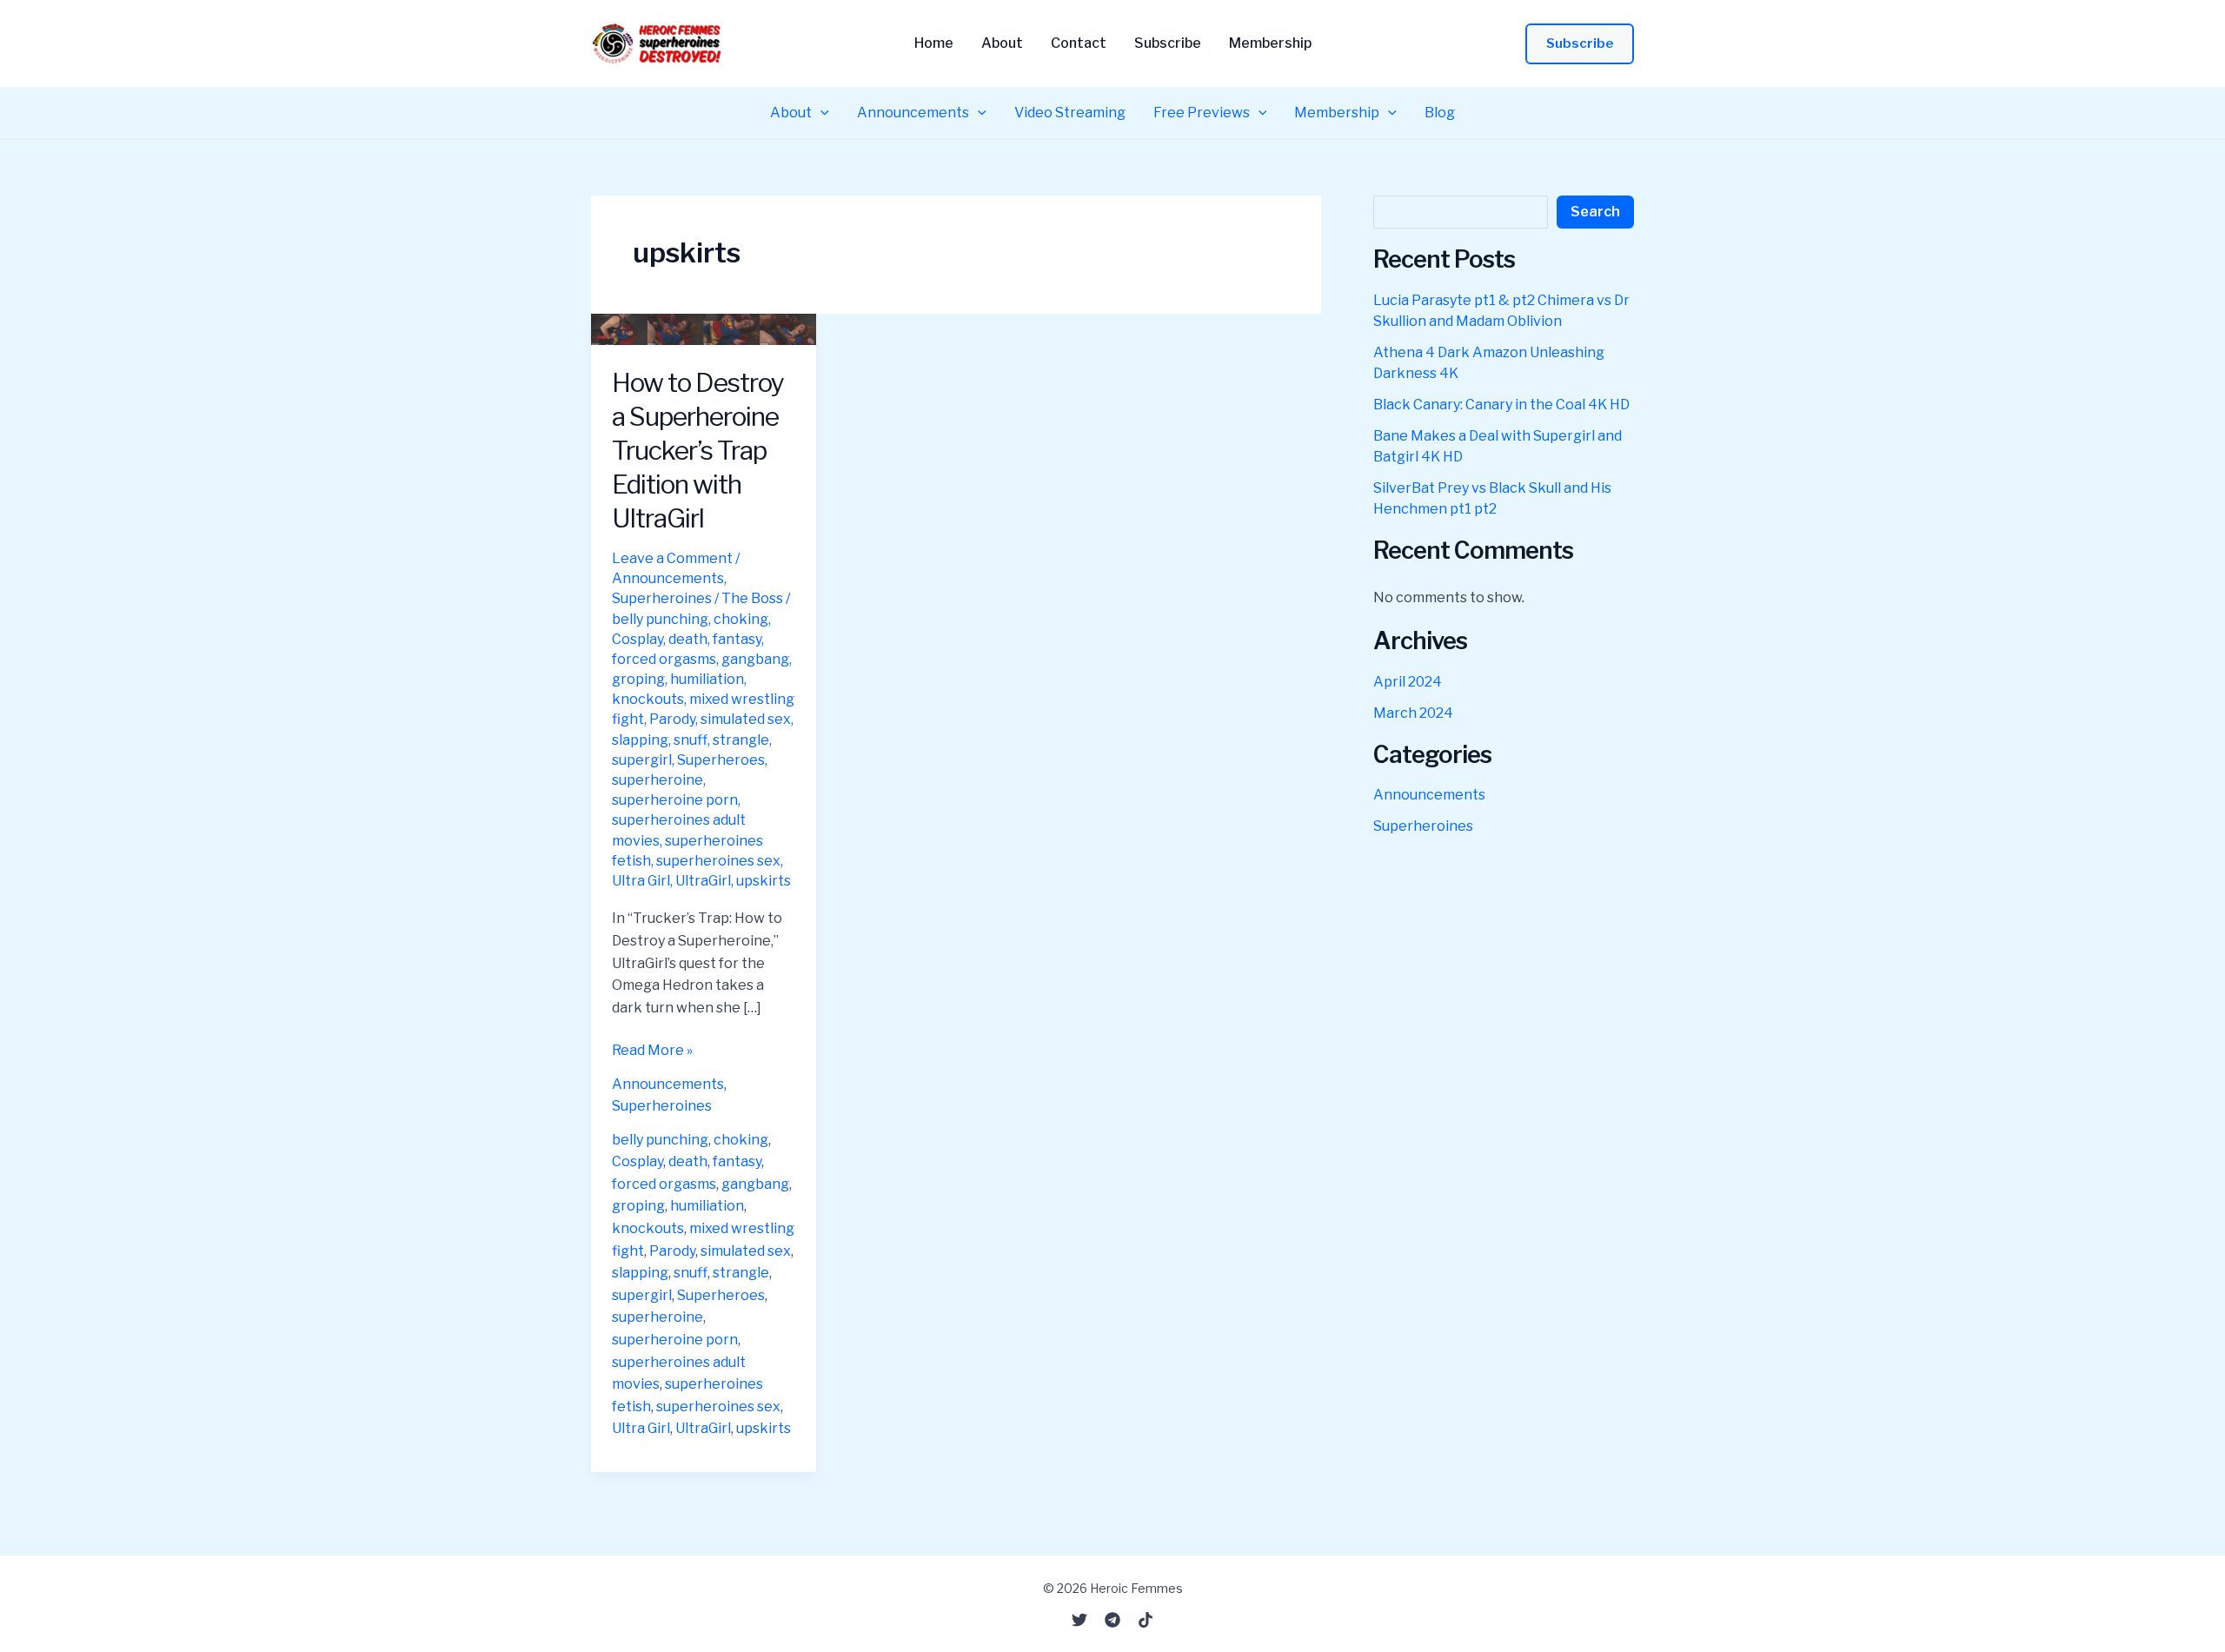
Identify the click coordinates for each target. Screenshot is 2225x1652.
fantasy (737, 639)
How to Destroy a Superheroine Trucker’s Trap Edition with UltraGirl (698, 450)
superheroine (658, 780)
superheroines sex (718, 861)
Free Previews (1202, 113)
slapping (640, 740)
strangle (741, 740)
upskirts (764, 881)
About (1002, 43)
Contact (1079, 43)
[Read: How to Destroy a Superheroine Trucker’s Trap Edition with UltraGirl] (704, 328)
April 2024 (1408, 682)
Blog (1440, 113)
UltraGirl (703, 881)
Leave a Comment (672, 558)
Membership (1270, 43)
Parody (672, 719)
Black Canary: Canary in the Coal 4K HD (1501, 405)
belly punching (660, 619)
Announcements (913, 113)
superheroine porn (675, 800)
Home (934, 43)
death (688, 639)
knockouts (648, 699)
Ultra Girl (641, 881)
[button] (1580, 44)
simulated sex (746, 719)
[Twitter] (1079, 1620)
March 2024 (1413, 713)
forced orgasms (664, 659)
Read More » (652, 1052)
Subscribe (1168, 43)
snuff (691, 740)
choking (741, 619)
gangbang (755, 659)
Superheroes (721, 760)
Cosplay (638, 639)
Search (1595, 212)
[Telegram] (1112, 1620)
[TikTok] (1146, 1620)
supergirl (642, 760)
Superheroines (662, 598)
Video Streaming (1070, 113)
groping (638, 679)
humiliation (707, 679)
